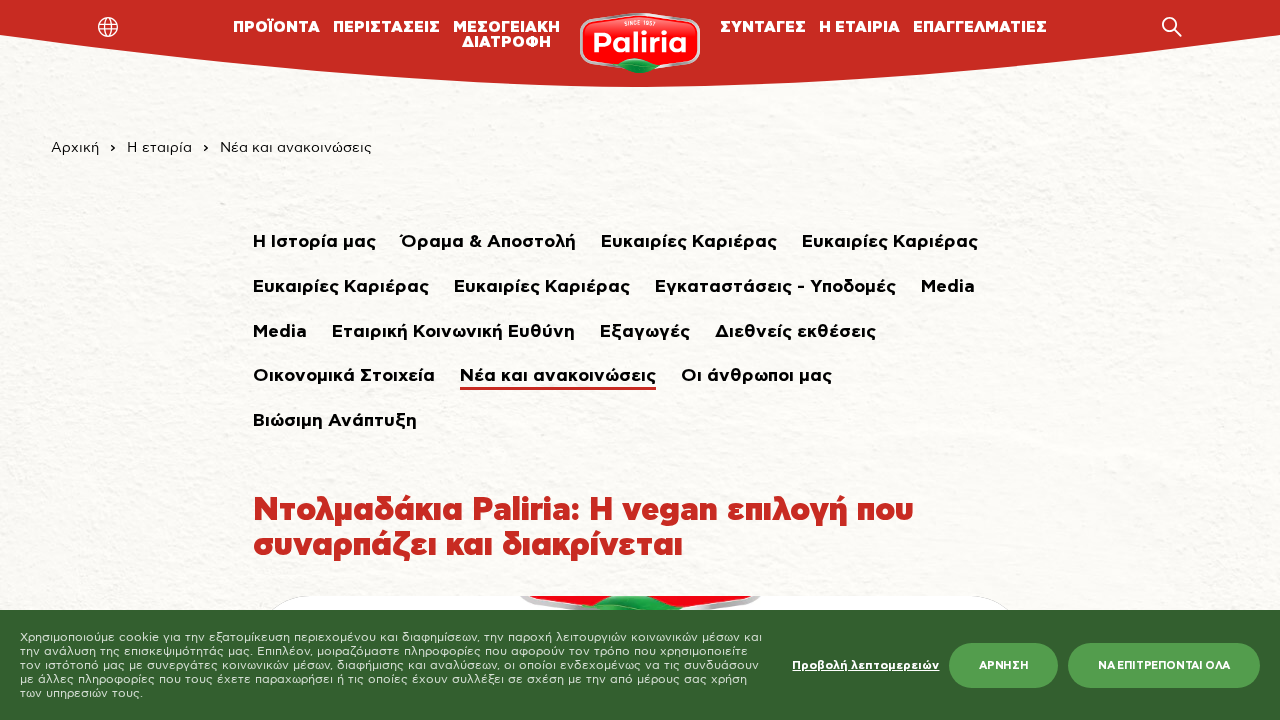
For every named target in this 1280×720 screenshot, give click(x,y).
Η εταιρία (159, 148)
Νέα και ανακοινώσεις (296, 148)
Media (948, 287)
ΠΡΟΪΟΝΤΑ (276, 27)
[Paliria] (639, 43)
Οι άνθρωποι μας (756, 376)
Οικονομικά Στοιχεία (344, 376)
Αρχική (75, 148)
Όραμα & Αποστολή (488, 242)
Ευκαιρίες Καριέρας (689, 242)
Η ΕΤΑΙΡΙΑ (859, 27)
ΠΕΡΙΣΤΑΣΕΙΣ (386, 27)
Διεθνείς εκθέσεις (795, 332)
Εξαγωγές (645, 332)
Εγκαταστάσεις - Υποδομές (775, 287)
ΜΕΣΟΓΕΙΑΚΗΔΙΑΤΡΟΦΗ (506, 35)
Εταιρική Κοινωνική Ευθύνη (453, 332)
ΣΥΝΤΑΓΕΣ (763, 27)
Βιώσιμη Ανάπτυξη (335, 421)
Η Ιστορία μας (314, 242)
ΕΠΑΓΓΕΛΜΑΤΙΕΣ (980, 27)
